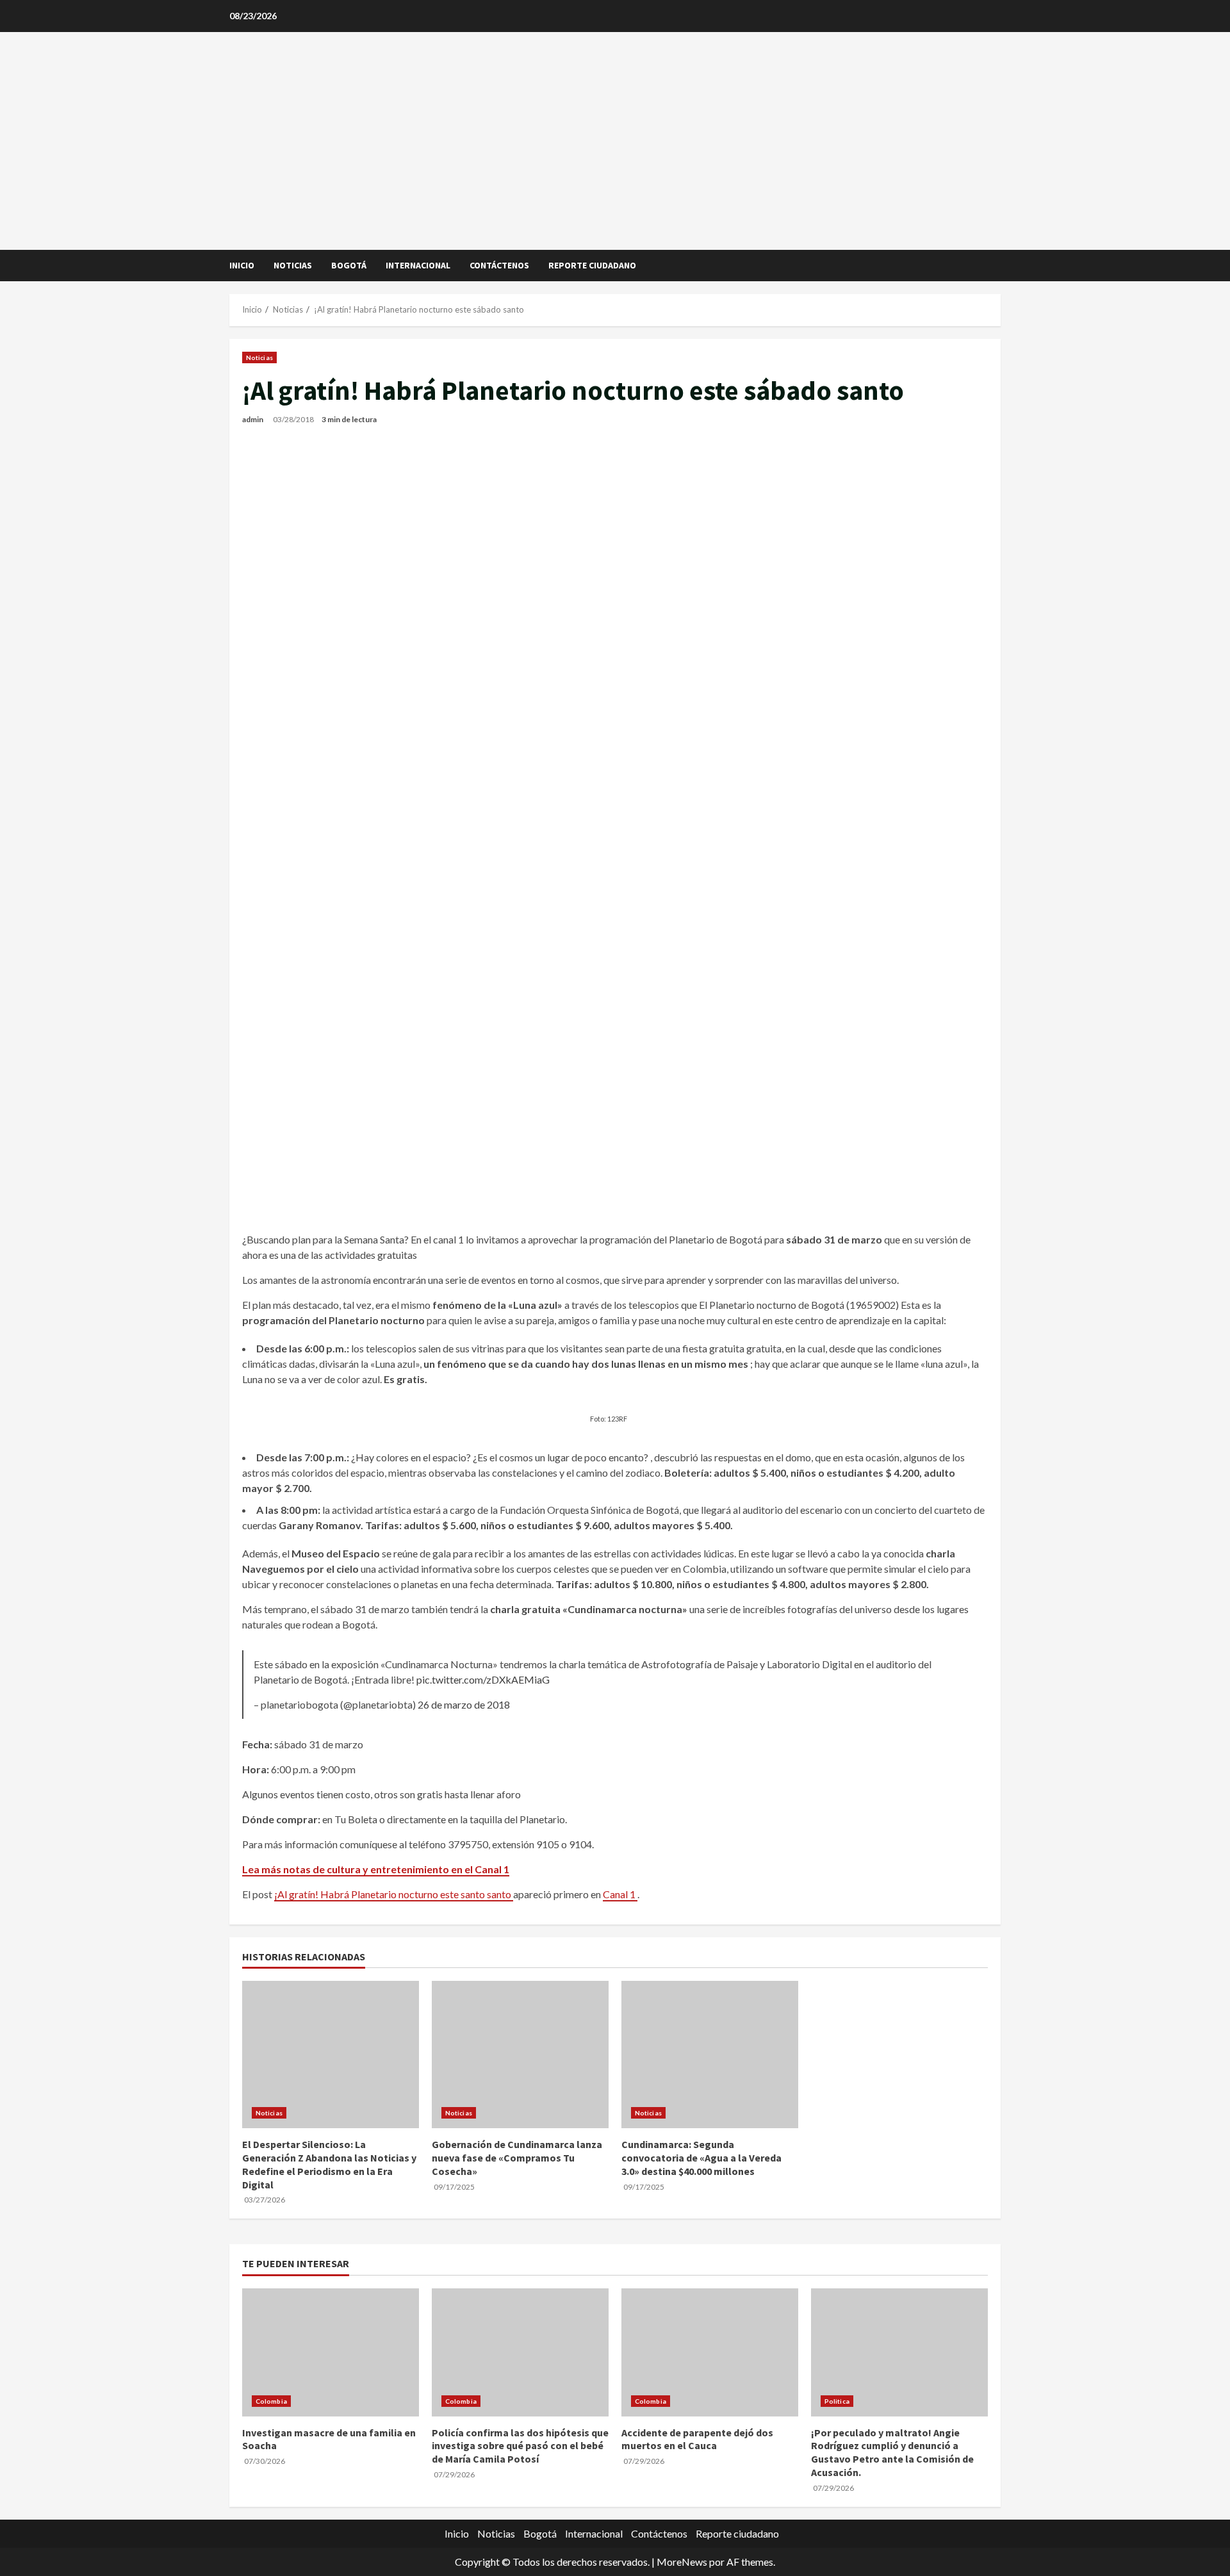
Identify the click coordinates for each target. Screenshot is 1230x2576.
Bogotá (349, 265)
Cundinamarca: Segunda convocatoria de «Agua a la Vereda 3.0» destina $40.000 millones (701, 2158)
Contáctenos (499, 265)
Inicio (242, 265)
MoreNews (682, 2562)
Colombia (271, 2401)
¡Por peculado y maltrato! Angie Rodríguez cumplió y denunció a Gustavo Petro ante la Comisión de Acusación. (892, 2452)
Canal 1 (620, 1894)
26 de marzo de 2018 (464, 1704)
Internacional (418, 265)
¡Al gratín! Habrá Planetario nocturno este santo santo (394, 1894)
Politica (837, 2401)
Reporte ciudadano (592, 265)
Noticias (293, 265)
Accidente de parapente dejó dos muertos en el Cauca (697, 2439)
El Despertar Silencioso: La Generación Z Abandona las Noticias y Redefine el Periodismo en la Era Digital (329, 2164)
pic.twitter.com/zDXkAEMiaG (483, 1679)
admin (253, 419)
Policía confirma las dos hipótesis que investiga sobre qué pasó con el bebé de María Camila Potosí (520, 2446)
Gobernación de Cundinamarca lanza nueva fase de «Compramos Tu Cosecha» (517, 2158)
